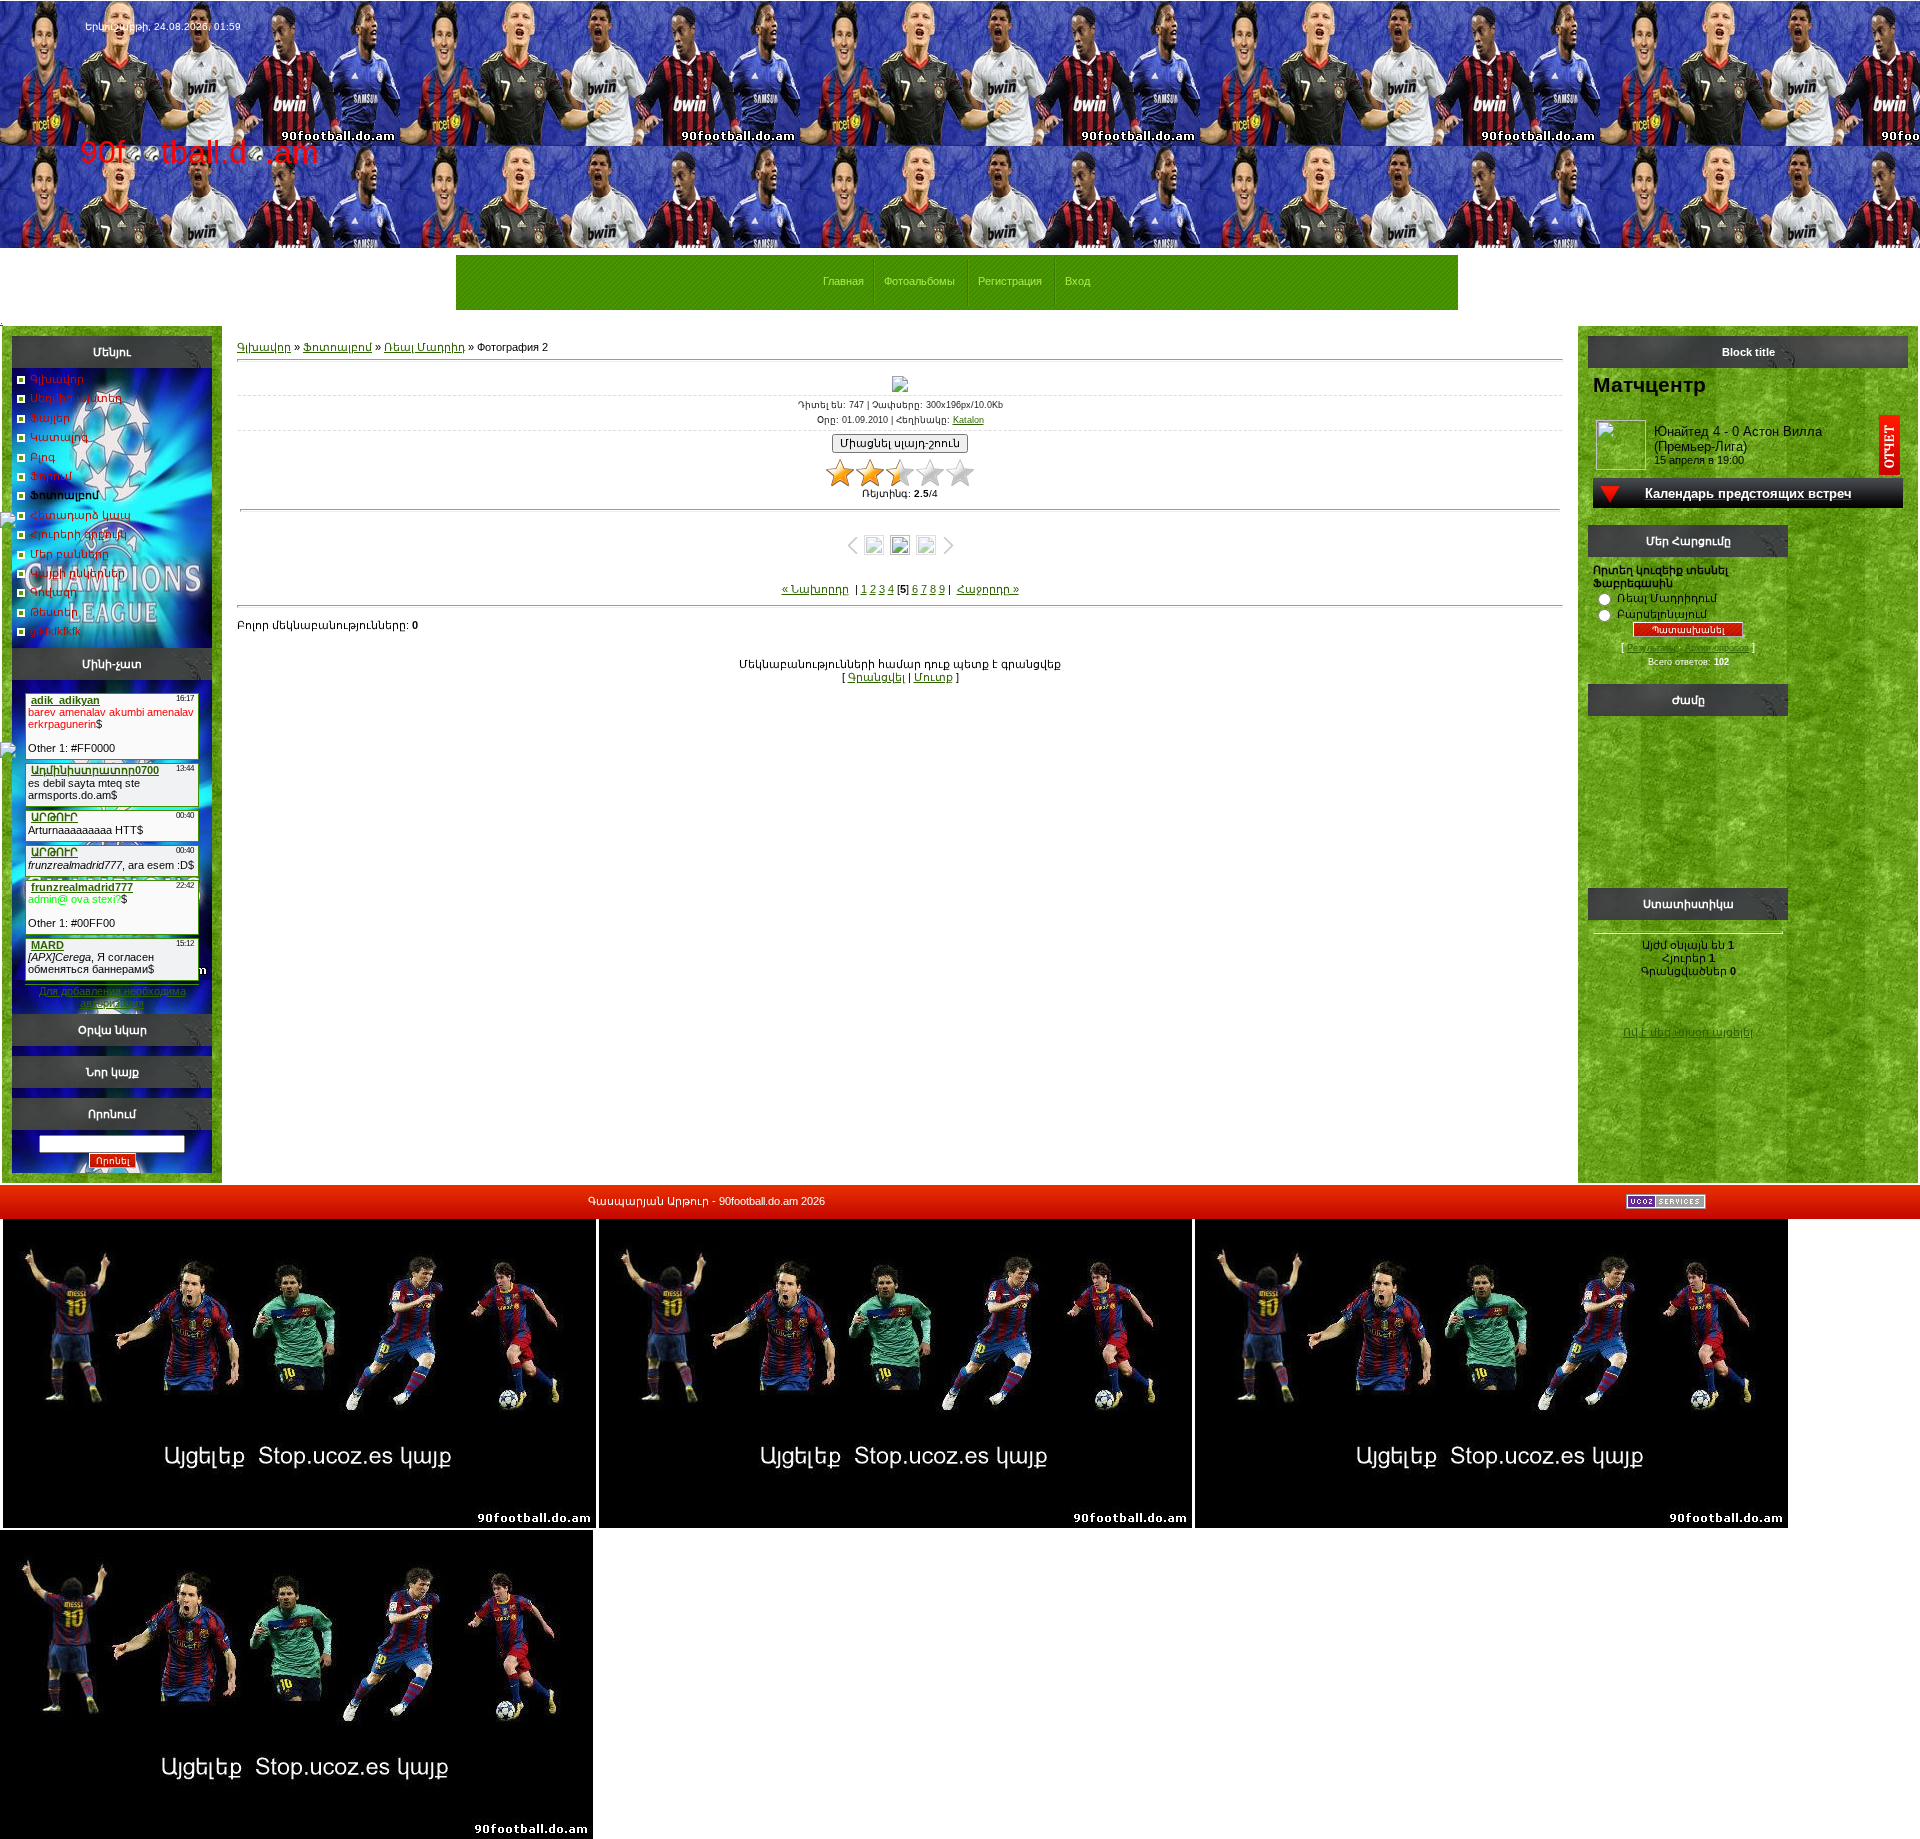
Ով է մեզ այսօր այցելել (1688, 1032)
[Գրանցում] (8, 754)
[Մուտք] (8, 524)
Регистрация (1010, 281)
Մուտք (933, 677)
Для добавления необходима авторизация (112, 997)
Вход (1077, 281)
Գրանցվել (876, 677)
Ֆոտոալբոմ (337, 347)
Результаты (1651, 648)
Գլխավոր (264, 347)
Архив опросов (1717, 648)
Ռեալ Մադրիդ (424, 347)
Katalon (968, 420)
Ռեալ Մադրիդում (1667, 598)
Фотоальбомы (919, 281)
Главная (843, 281)
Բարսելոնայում (1662, 614)
